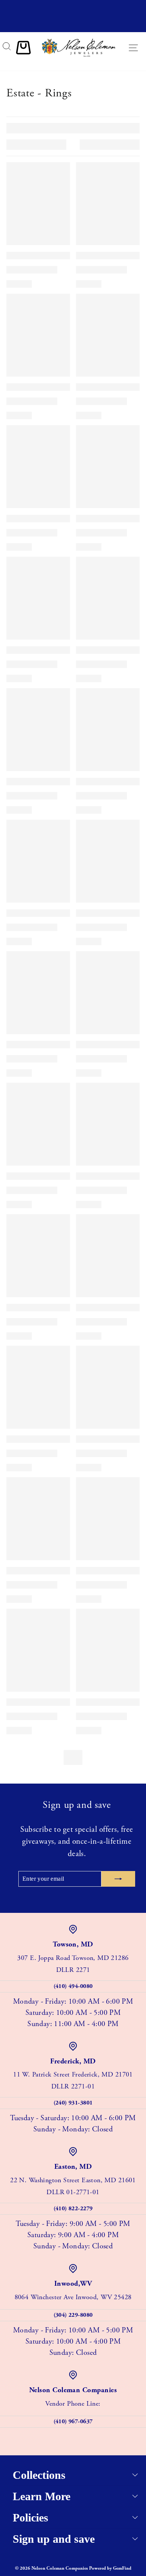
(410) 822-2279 (73, 2209)
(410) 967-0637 (73, 2422)
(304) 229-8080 (73, 2315)
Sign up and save (54, 2539)
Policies (31, 2518)
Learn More (42, 2496)
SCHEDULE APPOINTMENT (73, 25)
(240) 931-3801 (73, 2103)
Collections (39, 2475)
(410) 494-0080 (73, 1986)
